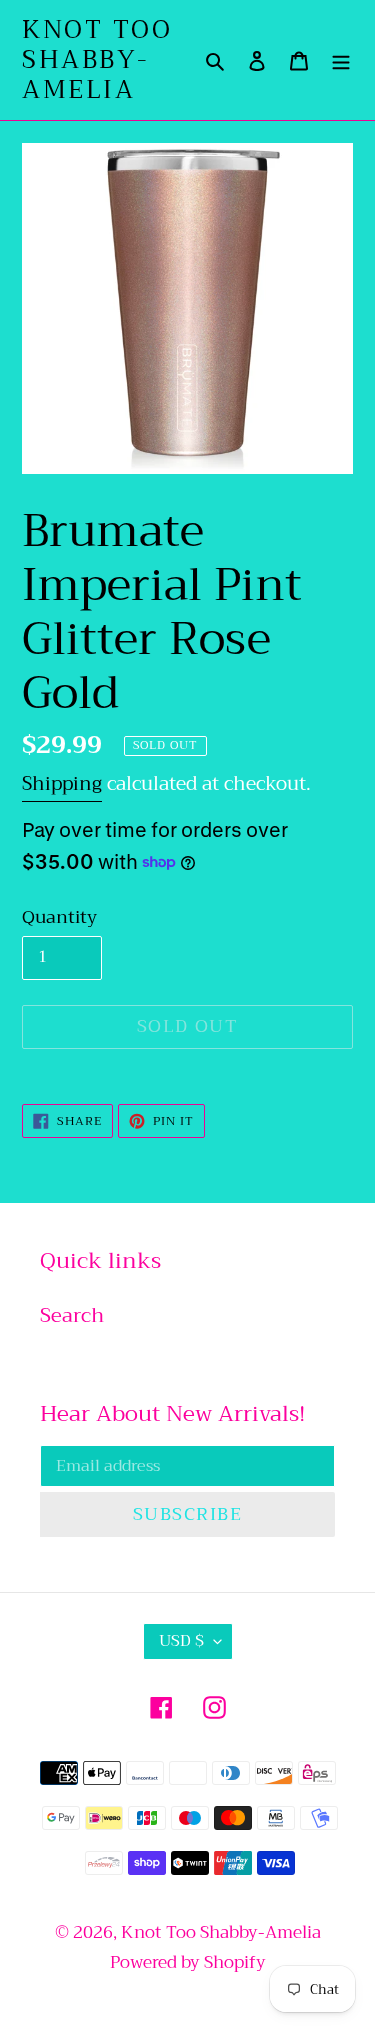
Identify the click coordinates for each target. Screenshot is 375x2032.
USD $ (181, 1641)
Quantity (59, 917)
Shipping (62, 783)
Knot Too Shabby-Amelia (97, 60)
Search (72, 1315)
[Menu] (341, 60)
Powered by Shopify (188, 1962)
